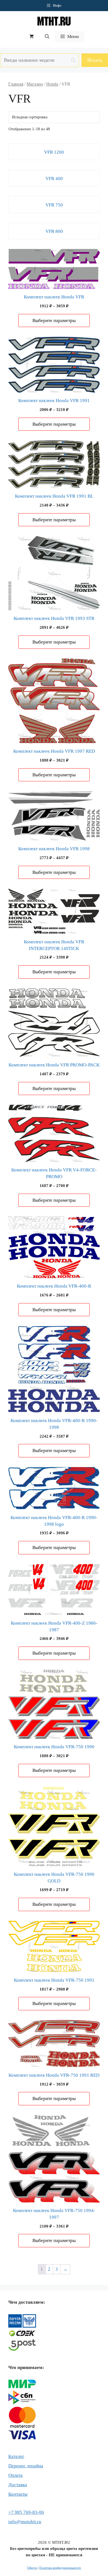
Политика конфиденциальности (60, 2568)
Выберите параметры (54, 321)
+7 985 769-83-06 (26, 2512)
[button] (47, 37)
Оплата (16, 2475)
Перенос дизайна (26, 2466)
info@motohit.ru (25, 2522)
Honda (52, 84)
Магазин (35, 84)
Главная (16, 84)
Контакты (18, 2494)
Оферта (32, 2568)
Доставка (18, 2485)
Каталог (16, 2456)
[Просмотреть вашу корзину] (32, 37)
